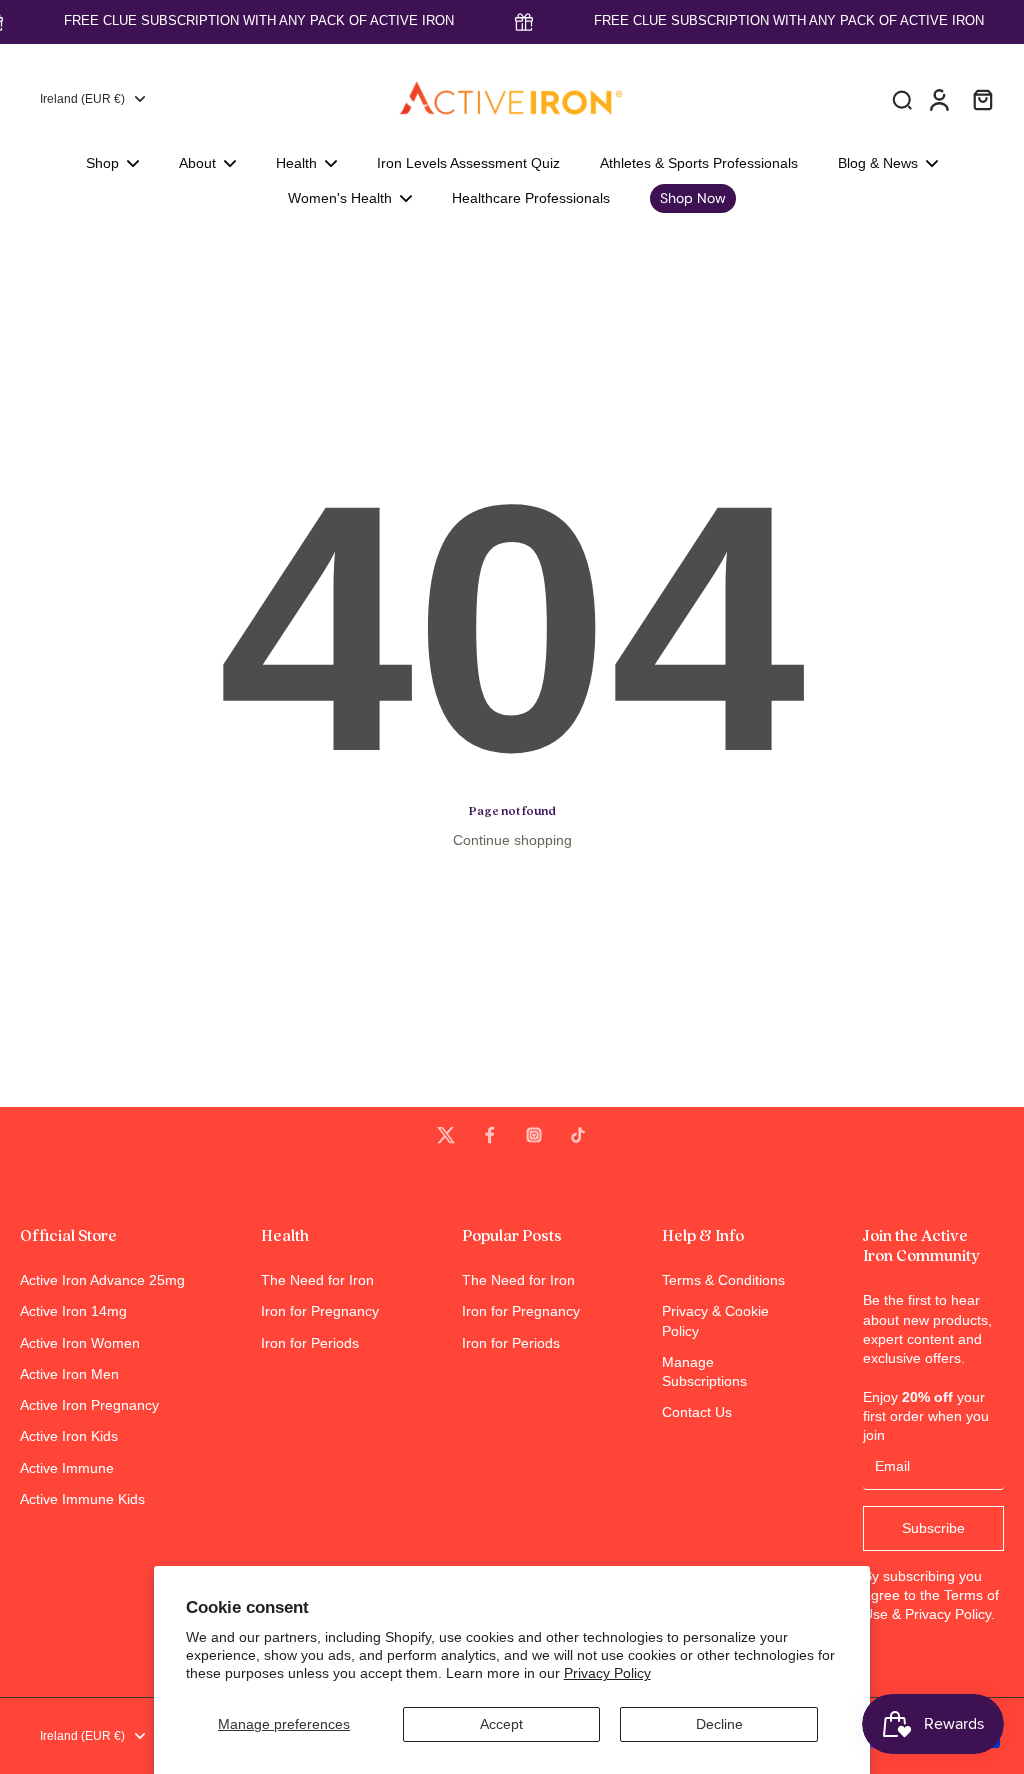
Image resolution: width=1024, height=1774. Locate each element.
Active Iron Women (80, 1343)
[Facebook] (490, 1135)
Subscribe (933, 1528)
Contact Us (697, 1412)
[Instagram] (534, 1135)
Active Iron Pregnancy (89, 1405)
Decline (719, 1724)
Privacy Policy (607, 1673)
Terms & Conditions (723, 1280)
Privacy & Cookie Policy (715, 1320)
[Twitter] (446, 1135)
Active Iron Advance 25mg (102, 1280)
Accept (501, 1724)
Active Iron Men (69, 1374)
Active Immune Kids (82, 1499)
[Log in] (938, 99)
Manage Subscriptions (704, 1371)
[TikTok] (578, 1135)
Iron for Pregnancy (320, 1311)
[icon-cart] (982, 99)
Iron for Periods (310, 1343)
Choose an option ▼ (66, 250)
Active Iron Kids (69, 1436)
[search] (902, 99)
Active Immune (67, 1468)
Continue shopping (512, 840)
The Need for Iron (317, 1280)
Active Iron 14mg (73, 1311)
